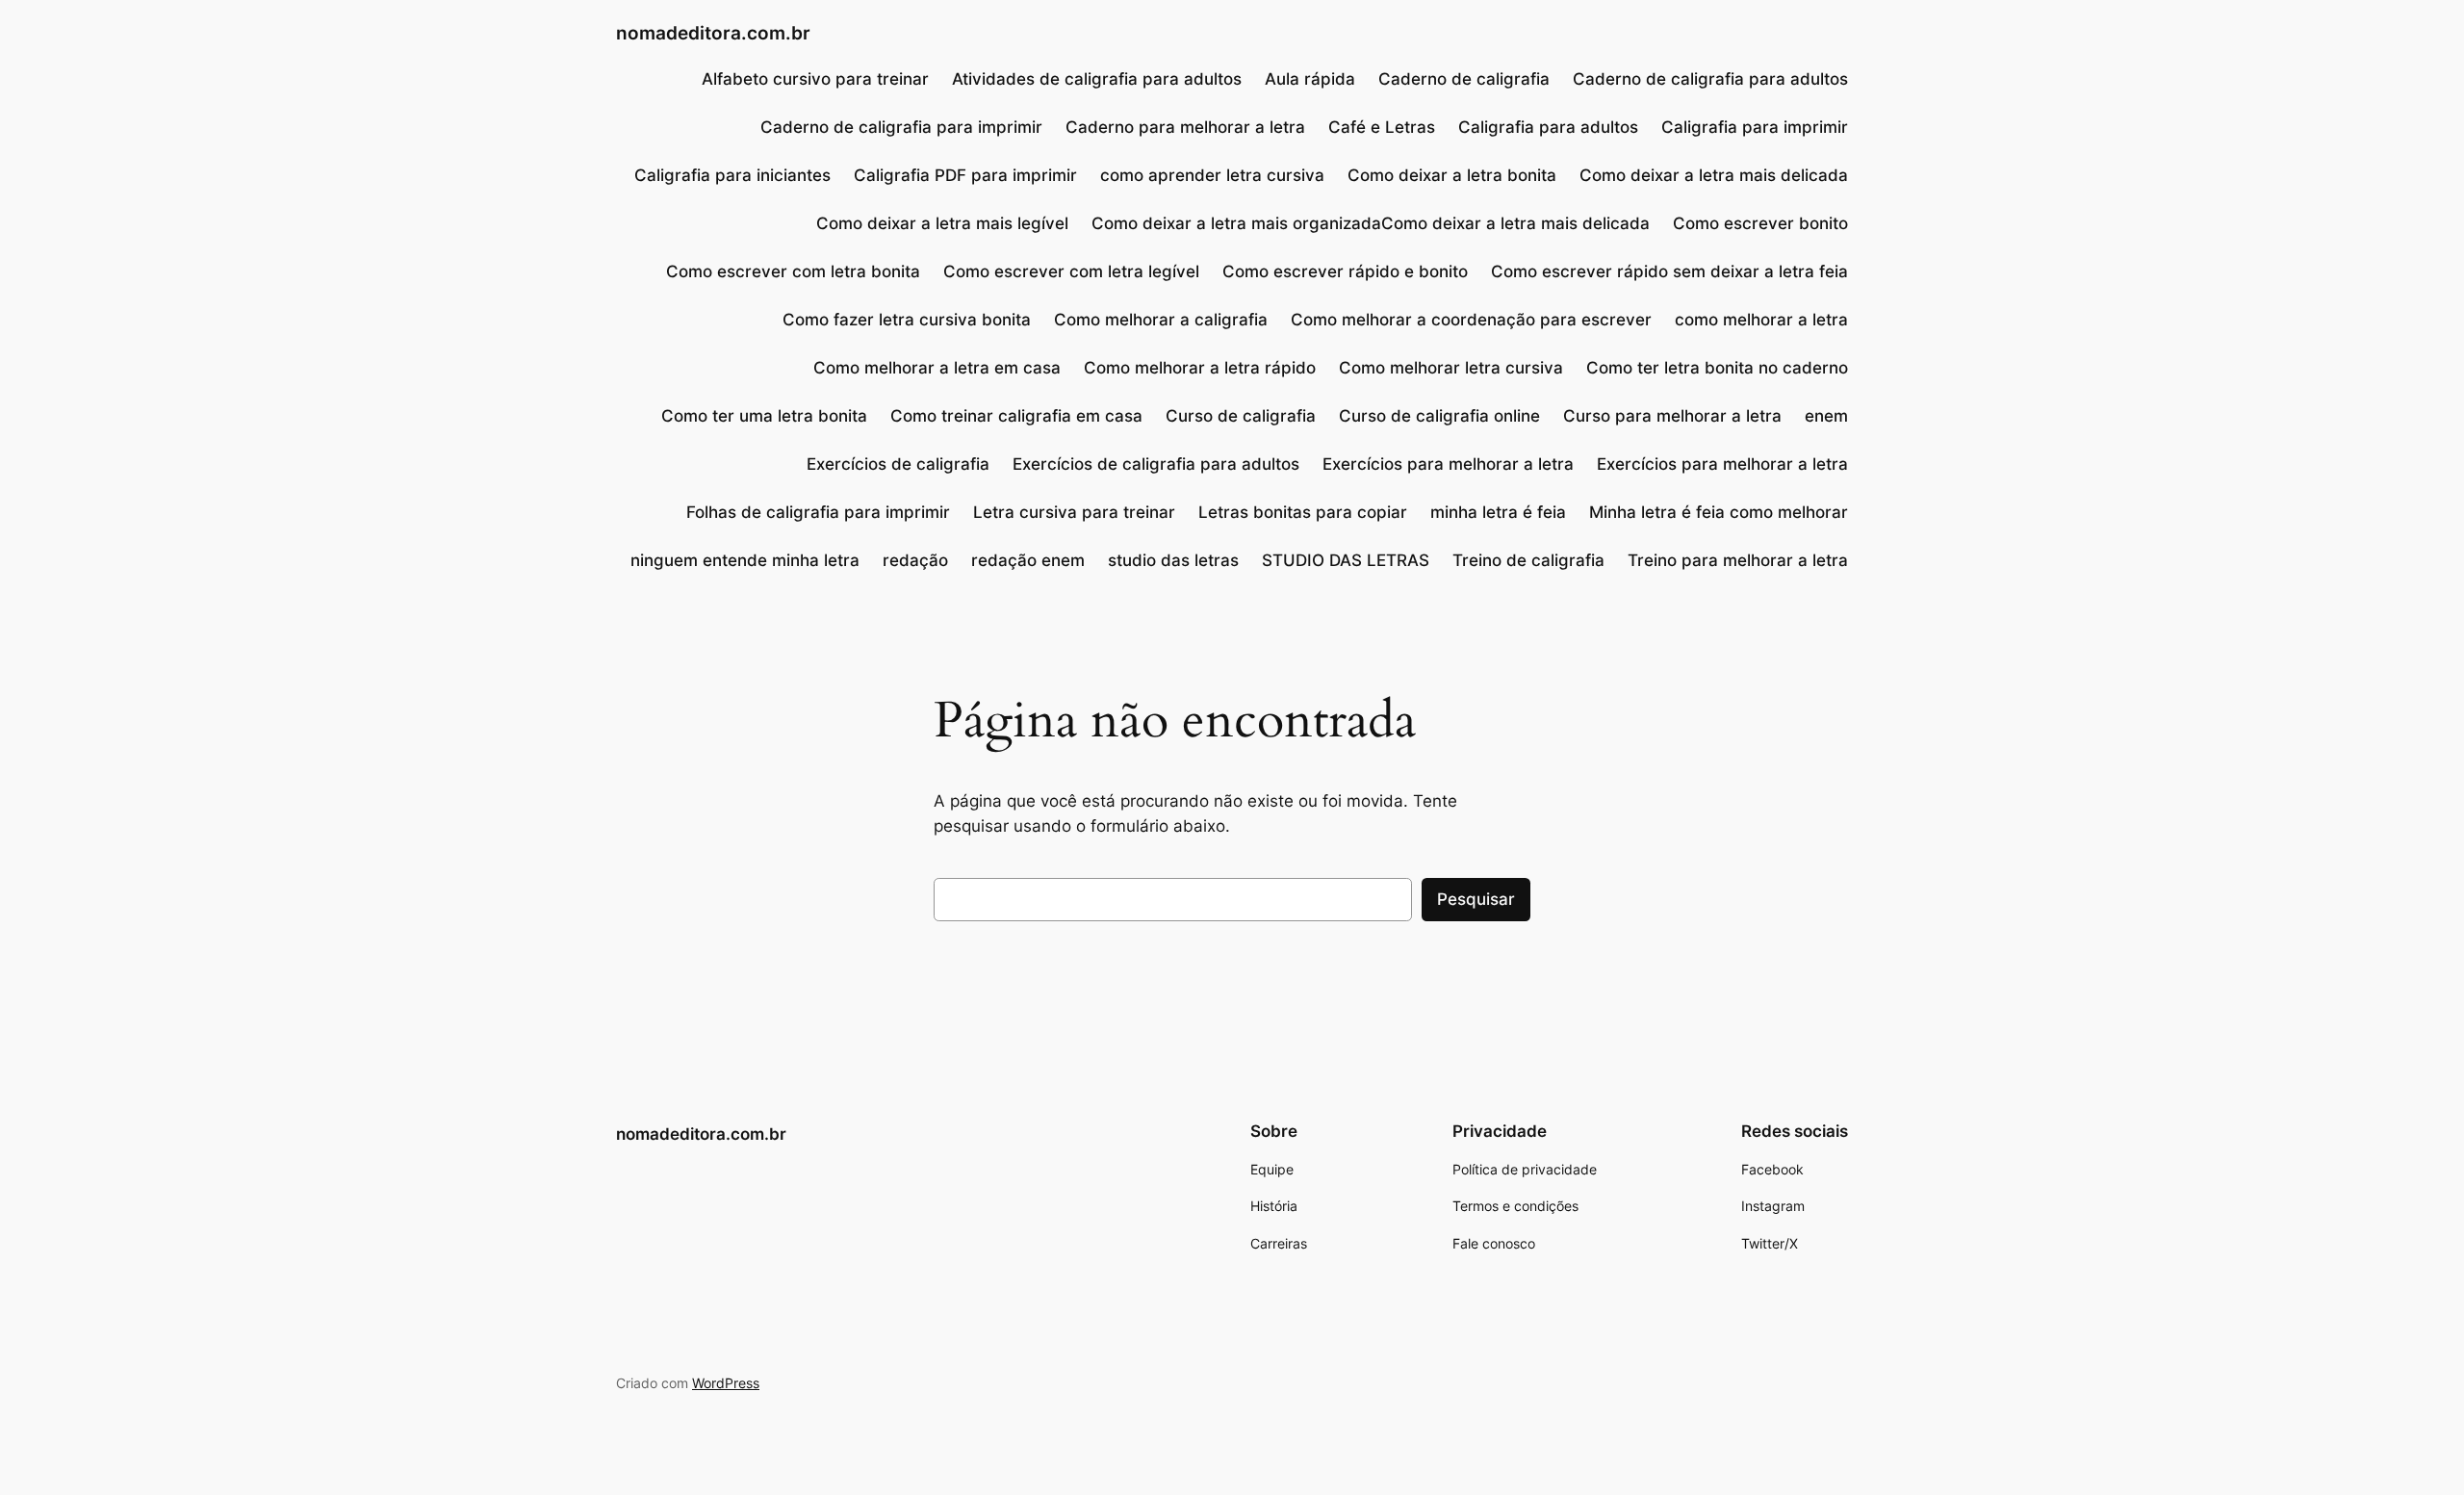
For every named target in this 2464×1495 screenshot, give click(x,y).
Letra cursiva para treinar (1074, 512)
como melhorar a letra (1761, 320)
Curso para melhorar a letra (1672, 416)
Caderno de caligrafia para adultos (1710, 79)
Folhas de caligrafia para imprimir (818, 512)
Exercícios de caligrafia (898, 464)
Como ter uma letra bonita (764, 416)
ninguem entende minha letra (745, 560)
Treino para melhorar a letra (1738, 560)
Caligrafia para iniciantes (732, 175)
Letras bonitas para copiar (1303, 512)
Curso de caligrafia (1241, 416)
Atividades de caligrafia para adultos (1097, 79)
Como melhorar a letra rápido (1200, 368)
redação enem (1028, 560)
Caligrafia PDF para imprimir (965, 175)
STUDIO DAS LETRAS (1346, 560)
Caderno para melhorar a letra (1185, 127)
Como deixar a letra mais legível (942, 223)
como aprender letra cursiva (1212, 175)
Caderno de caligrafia (1464, 79)
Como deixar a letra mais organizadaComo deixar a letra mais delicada (1371, 223)
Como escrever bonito (1760, 223)
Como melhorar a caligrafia (1161, 320)
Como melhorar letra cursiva (1451, 368)
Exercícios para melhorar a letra (1448, 464)
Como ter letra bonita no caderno (1717, 368)
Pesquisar (1476, 899)
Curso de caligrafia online (1439, 416)
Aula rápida (1310, 79)
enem (1826, 416)
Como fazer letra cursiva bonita (907, 320)
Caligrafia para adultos (1548, 127)
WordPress (726, 1383)
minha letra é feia (1498, 512)
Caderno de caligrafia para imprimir (901, 127)
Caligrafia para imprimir (1755, 127)
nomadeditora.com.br (713, 33)
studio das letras (1173, 560)
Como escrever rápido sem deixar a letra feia (1669, 271)
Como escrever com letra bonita (793, 271)
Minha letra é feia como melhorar (1719, 512)
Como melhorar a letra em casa (937, 368)
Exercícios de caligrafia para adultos (1156, 464)
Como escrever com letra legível (1071, 271)
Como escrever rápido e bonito (1345, 271)
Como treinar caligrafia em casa (1016, 416)
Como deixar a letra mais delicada (1714, 175)
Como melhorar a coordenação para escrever (1471, 320)
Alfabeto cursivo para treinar (815, 79)
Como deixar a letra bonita (1452, 175)
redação (915, 560)
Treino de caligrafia (1528, 560)
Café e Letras (1382, 127)
